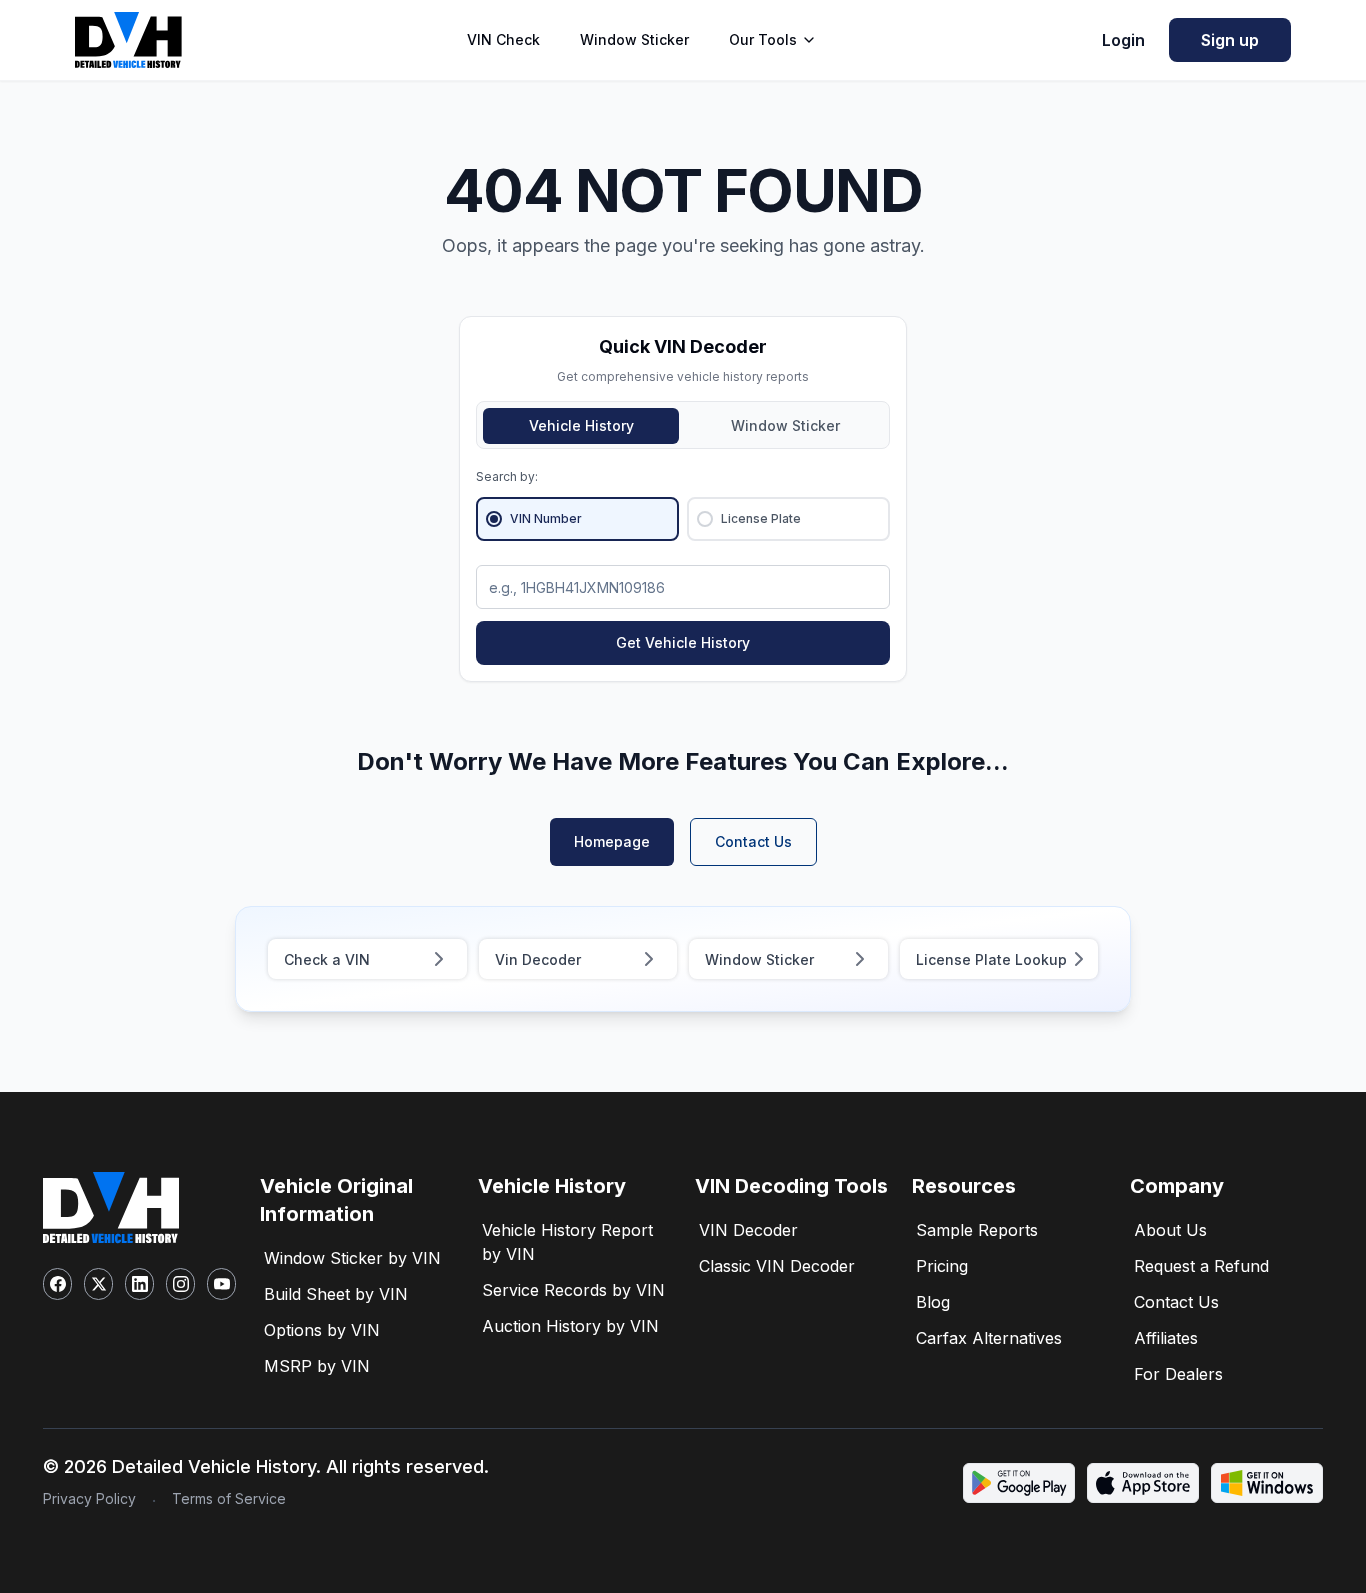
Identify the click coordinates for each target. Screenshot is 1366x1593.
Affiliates (1166, 1338)
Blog (933, 1302)
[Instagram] (180, 1284)
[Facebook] (57, 1284)
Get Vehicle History (683, 642)
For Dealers (1178, 1374)
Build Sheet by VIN (336, 1294)
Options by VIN (322, 1330)
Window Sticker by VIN (352, 1258)
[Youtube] (221, 1284)
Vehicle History (581, 425)
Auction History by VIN (570, 1326)
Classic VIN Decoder (777, 1266)
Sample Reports (977, 1230)
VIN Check (503, 39)
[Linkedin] (139, 1284)
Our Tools (763, 39)
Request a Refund (1201, 1266)
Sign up (1230, 40)
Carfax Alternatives (989, 1338)
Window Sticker (634, 39)
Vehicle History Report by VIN (567, 1242)
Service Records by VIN (573, 1290)
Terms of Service (229, 1498)
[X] (98, 1284)
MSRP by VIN (317, 1366)
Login (1123, 40)
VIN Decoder (748, 1230)
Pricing (942, 1266)
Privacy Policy (89, 1498)
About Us (1170, 1230)
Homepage (612, 841)
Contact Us (753, 841)
